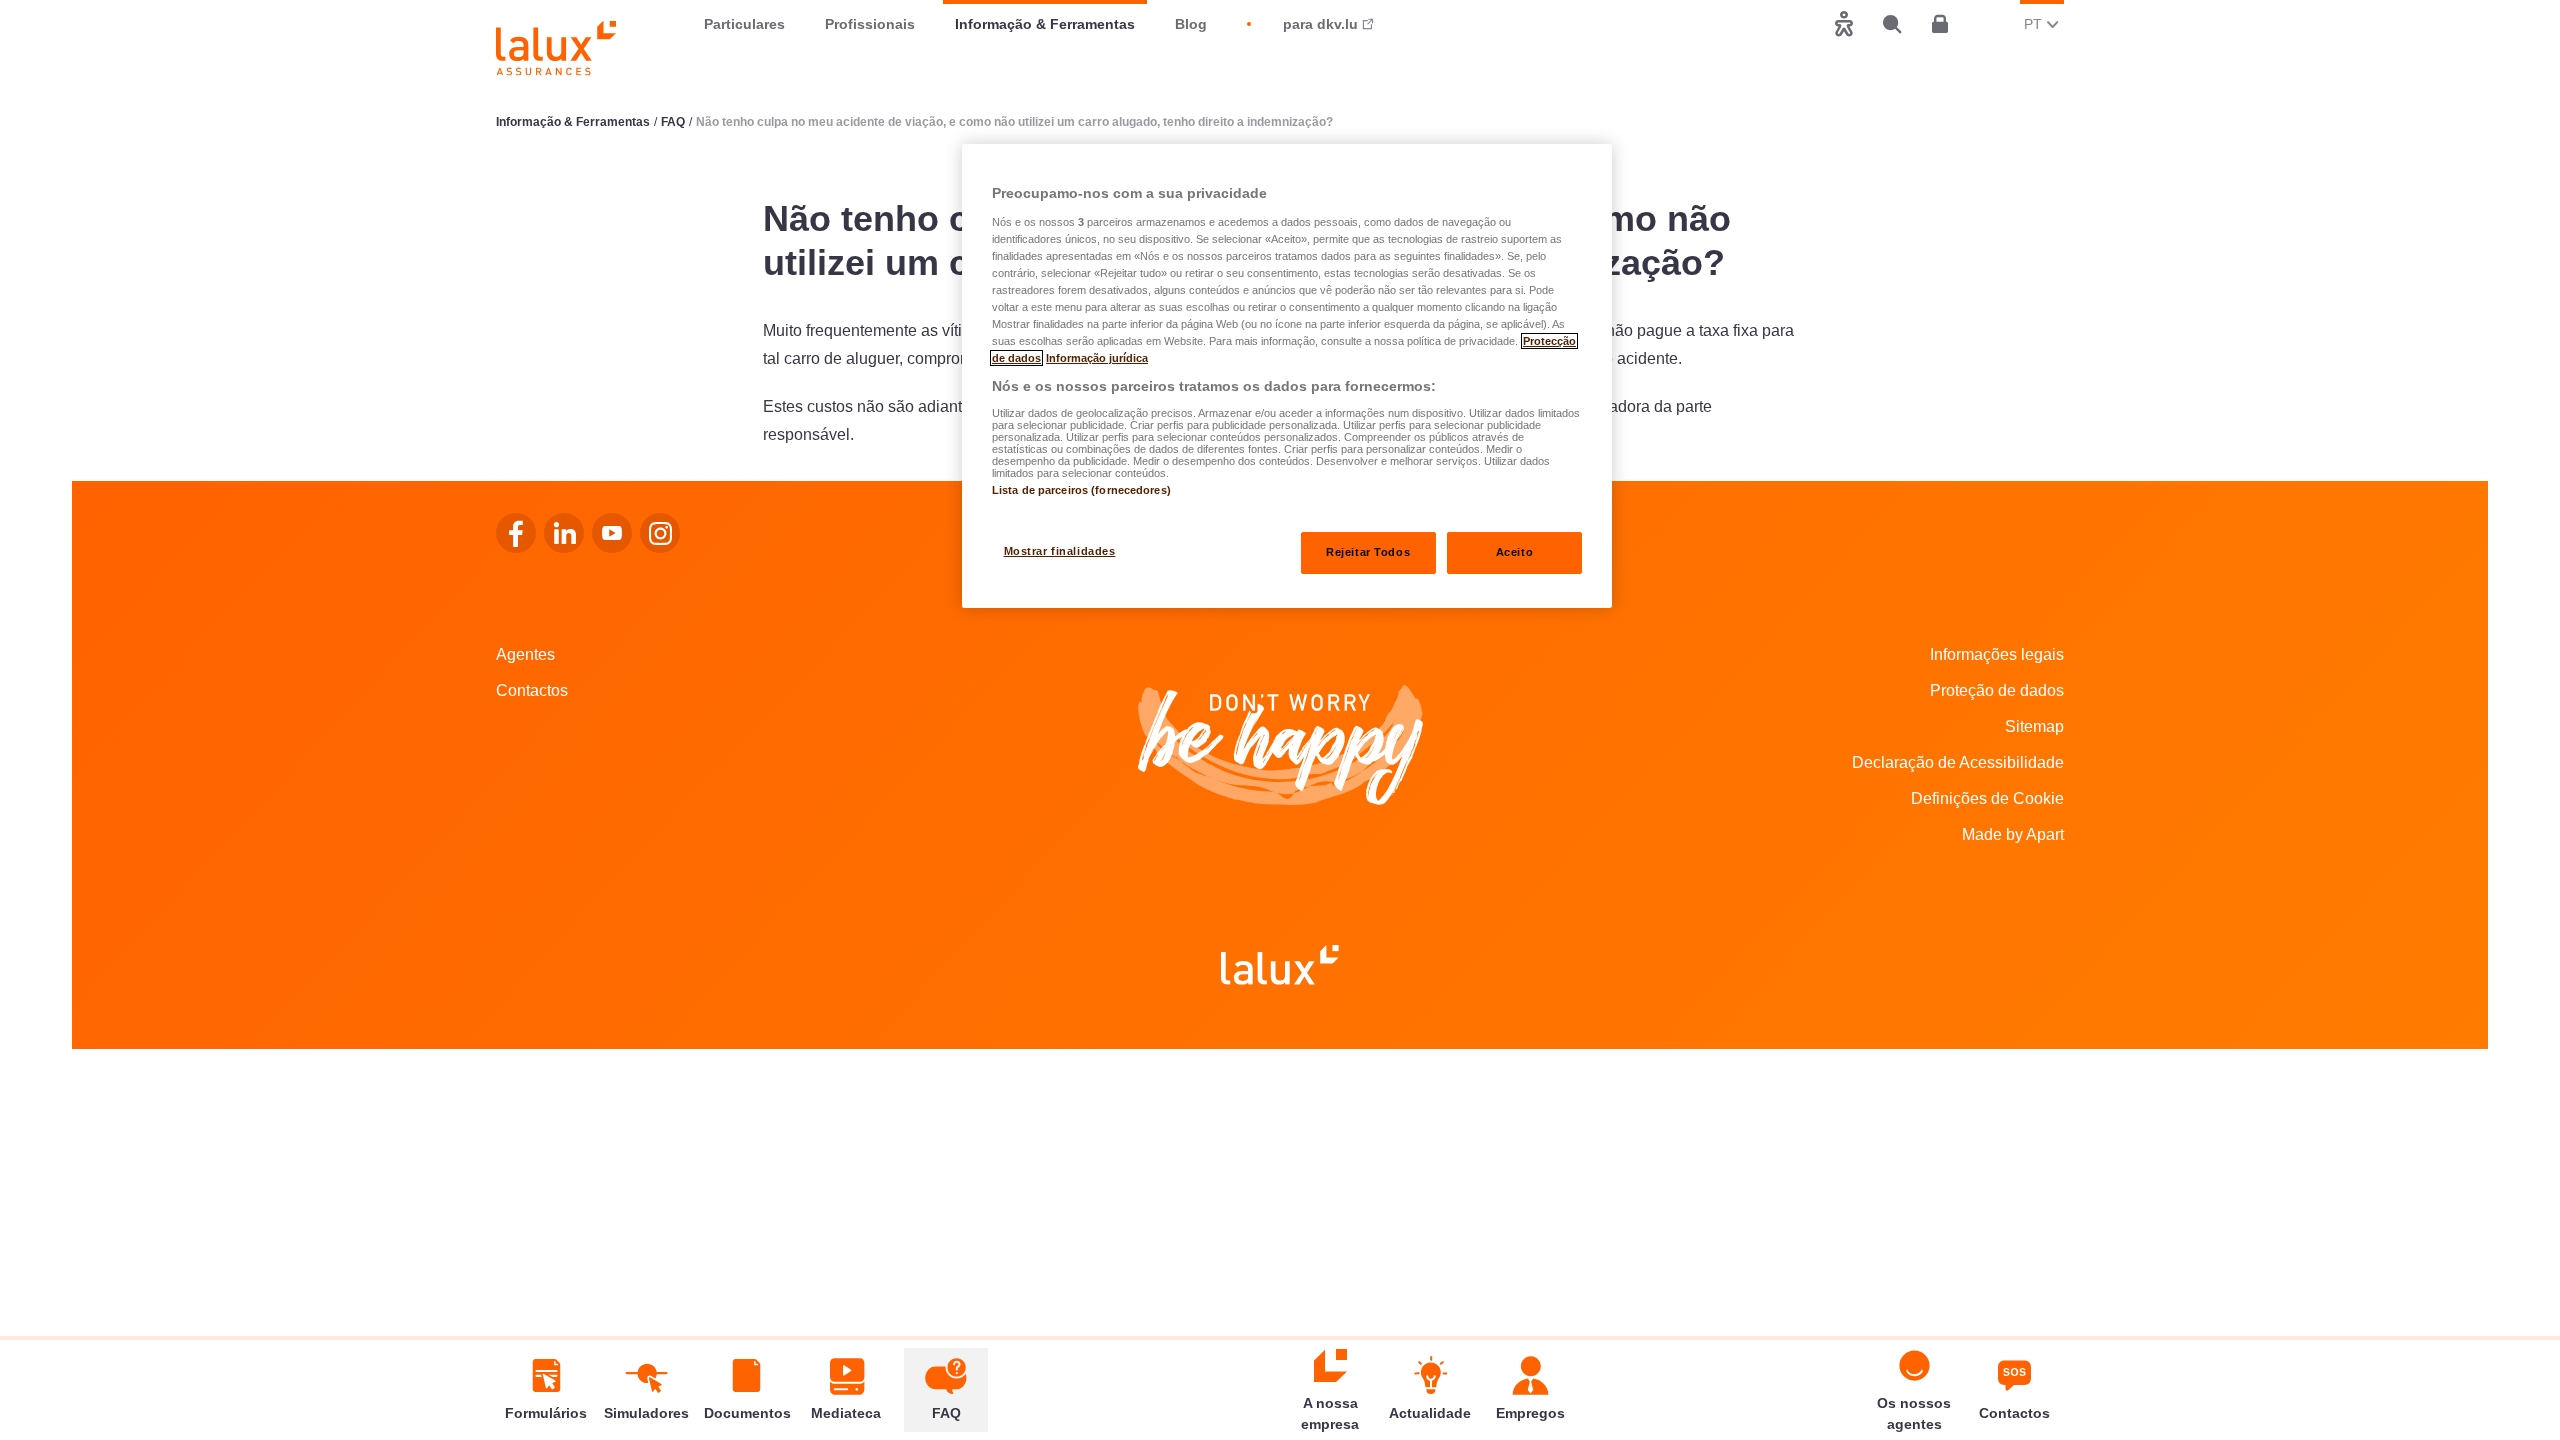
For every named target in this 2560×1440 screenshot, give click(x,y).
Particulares (744, 24)
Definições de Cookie (1987, 798)
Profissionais (870, 24)
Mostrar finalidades (1060, 551)
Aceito (1514, 552)
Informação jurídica (1097, 358)
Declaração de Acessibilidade (1958, 762)
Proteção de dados (1997, 690)
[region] (1287, 376)
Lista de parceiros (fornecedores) (1081, 490)
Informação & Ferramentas (1045, 24)
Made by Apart (2013, 834)
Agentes (525, 654)
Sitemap (2034, 726)
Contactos (532, 690)
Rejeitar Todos (1368, 552)
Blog (1191, 24)
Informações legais (1997, 654)
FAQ (673, 122)
